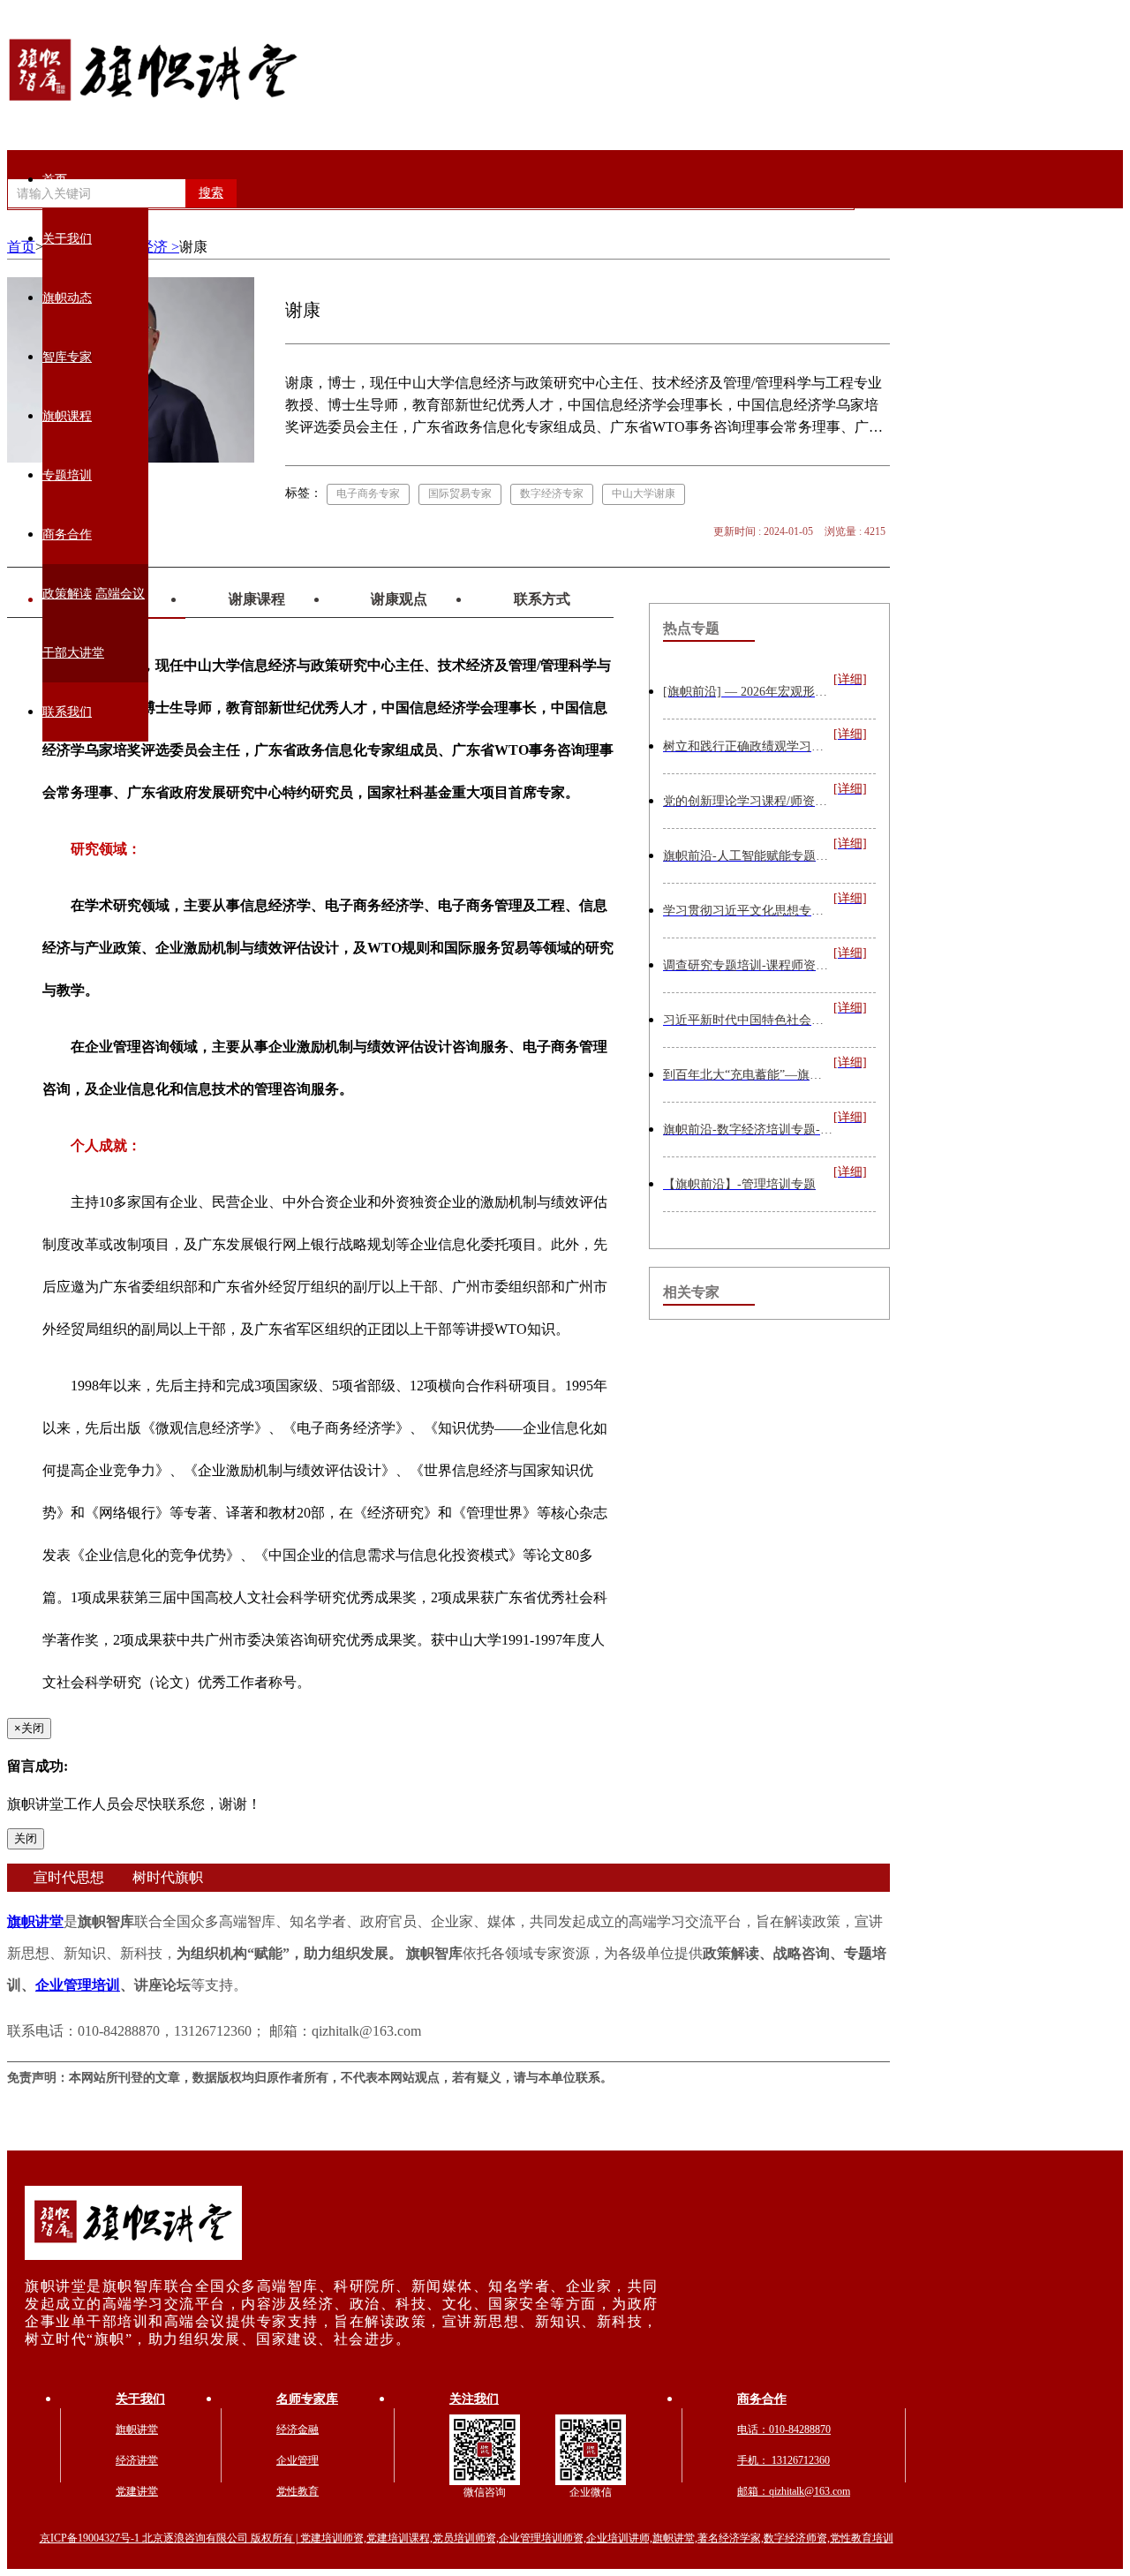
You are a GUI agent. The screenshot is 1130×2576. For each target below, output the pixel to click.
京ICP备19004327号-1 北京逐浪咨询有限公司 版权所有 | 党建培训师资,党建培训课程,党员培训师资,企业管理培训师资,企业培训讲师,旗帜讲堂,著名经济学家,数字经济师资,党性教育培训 (467, 2538)
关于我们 (67, 239)
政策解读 (67, 594)
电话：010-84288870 (784, 2429)
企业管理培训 (78, 1985)
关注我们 (474, 2399)
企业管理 (298, 2460)
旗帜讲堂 (35, 1921)
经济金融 (298, 2429)
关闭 (26, 1838)
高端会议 (120, 594)
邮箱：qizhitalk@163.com (794, 2491)
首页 (55, 180)
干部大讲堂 (73, 653)
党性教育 (298, 2491)
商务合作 (67, 535)
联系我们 (67, 712)
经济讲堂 (137, 2460)
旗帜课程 (67, 416)
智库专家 (67, 357)
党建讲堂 (137, 2491)
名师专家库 (307, 2399)
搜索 (211, 193)
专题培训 (67, 475)
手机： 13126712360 (783, 2460)
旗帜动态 (67, 298)
